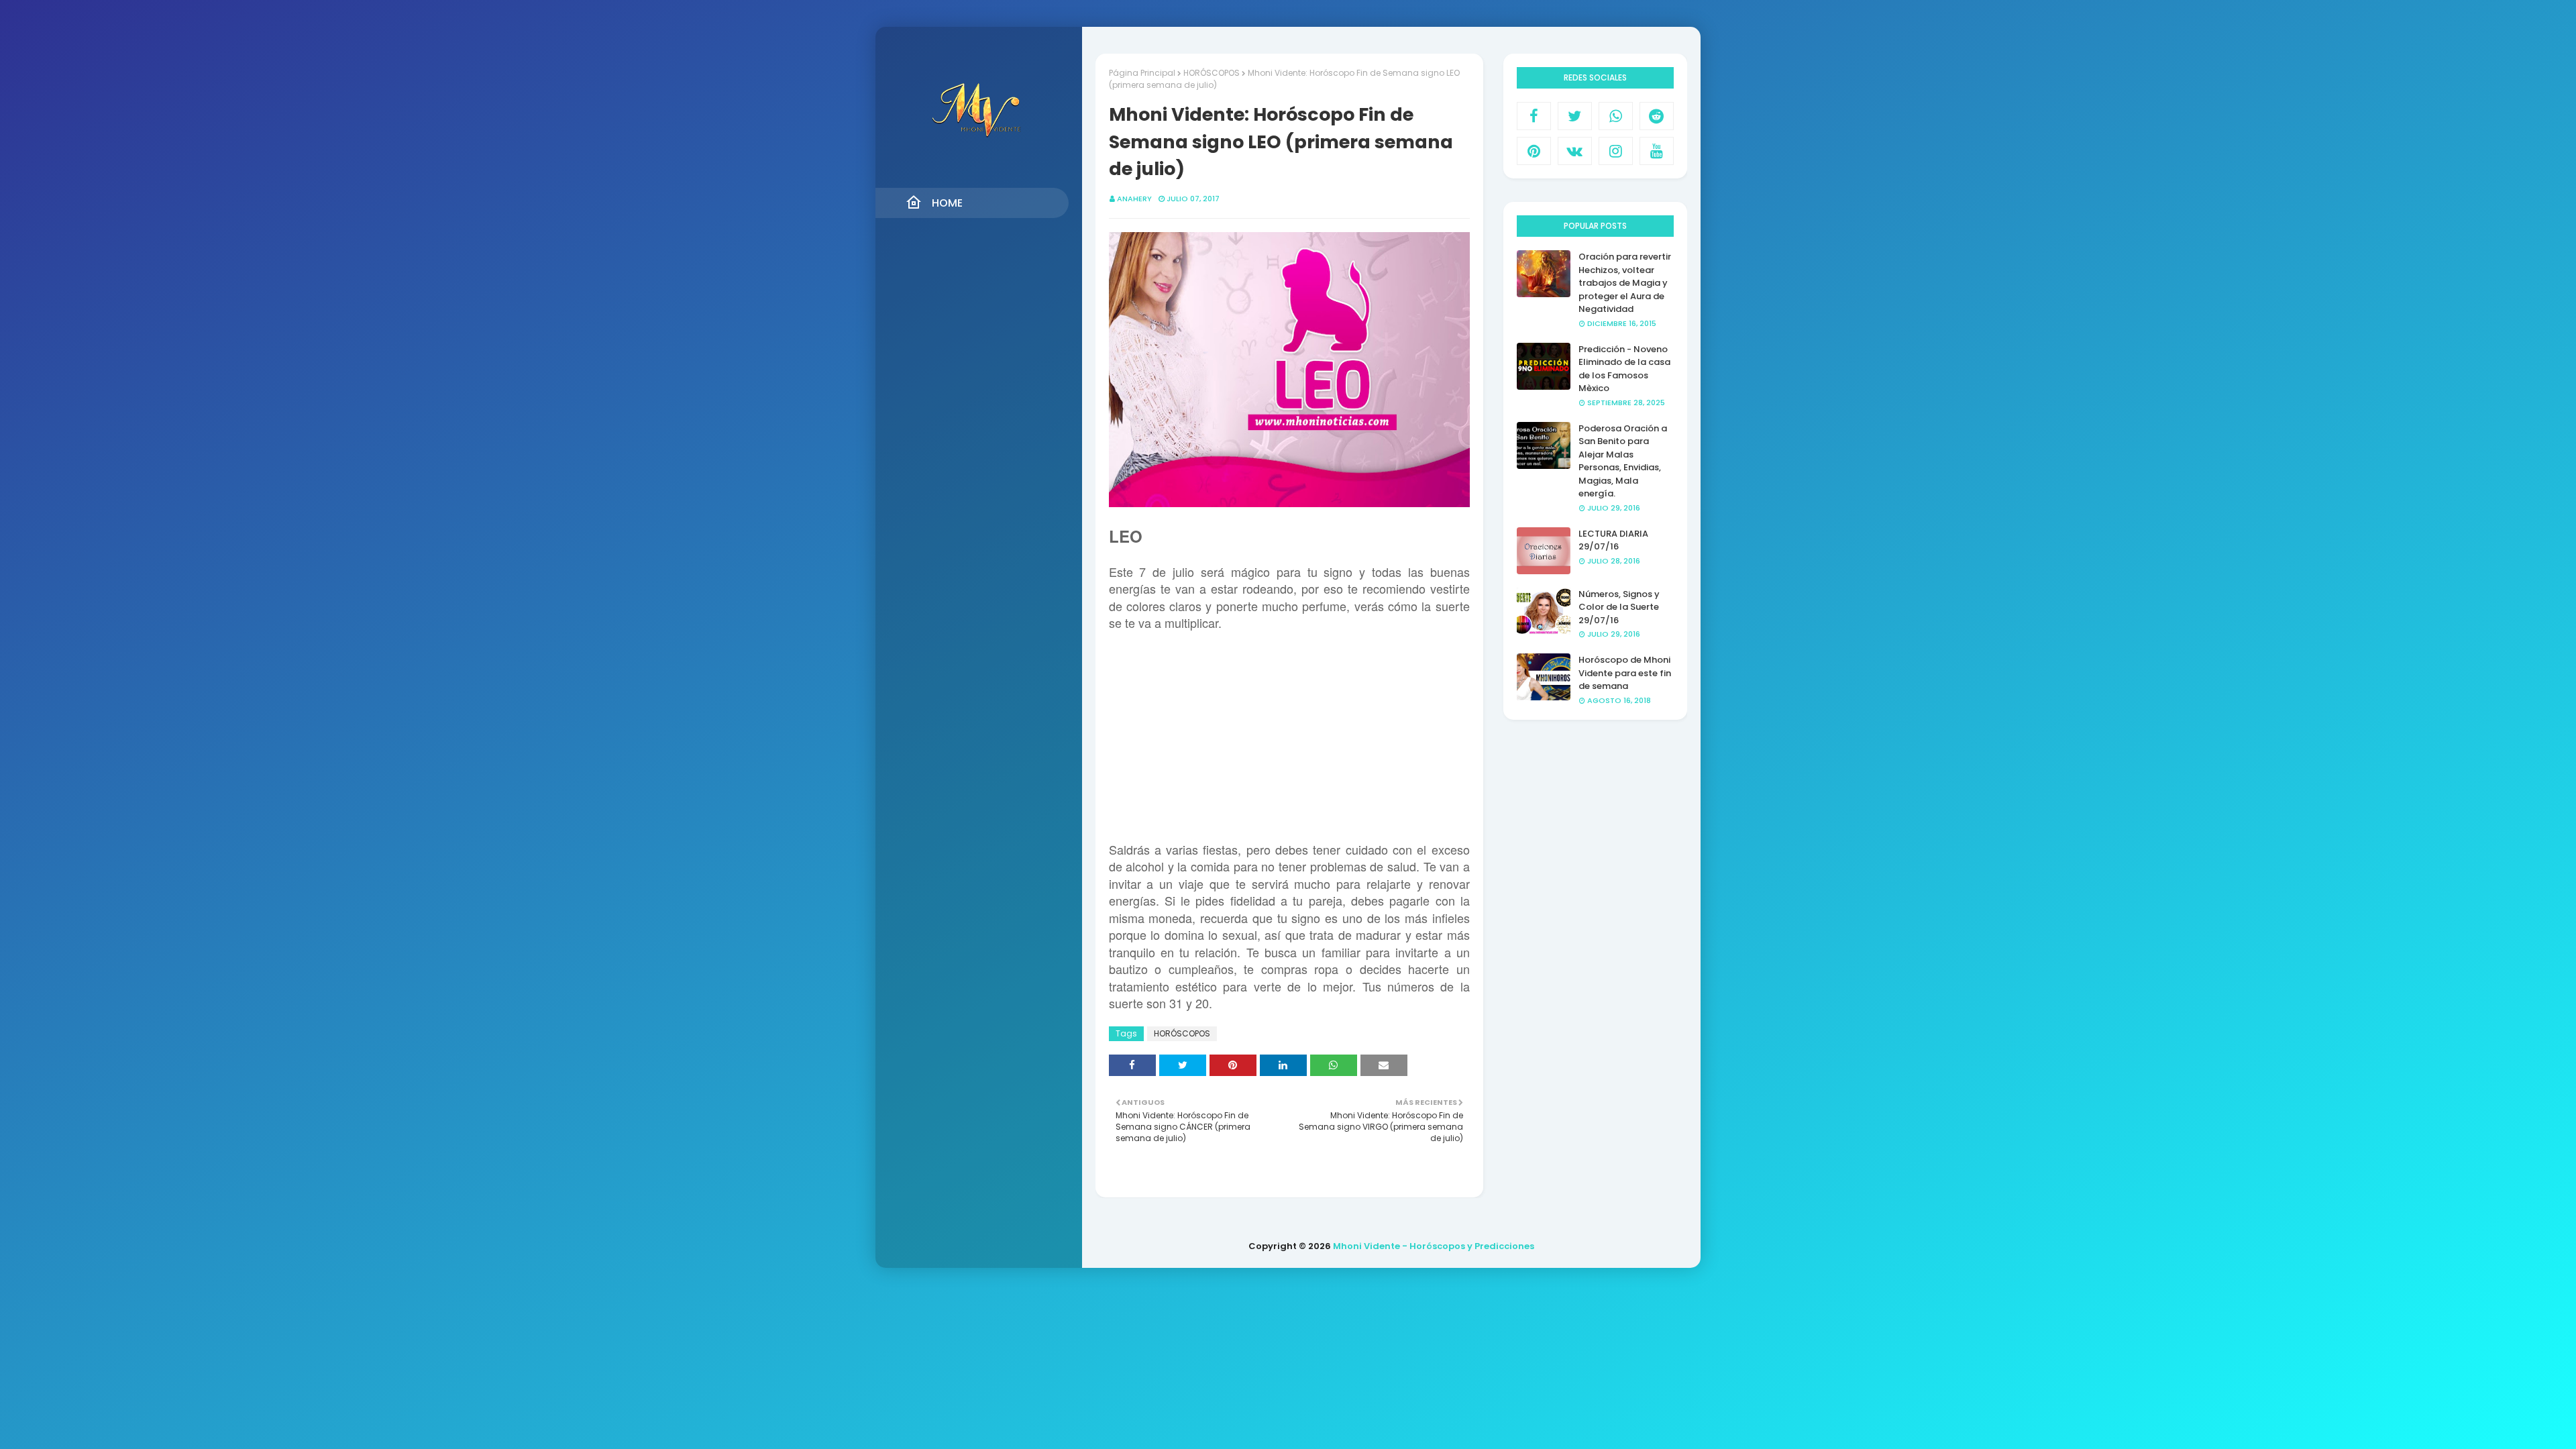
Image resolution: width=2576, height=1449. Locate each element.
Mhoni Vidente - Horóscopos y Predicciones (1434, 1246)
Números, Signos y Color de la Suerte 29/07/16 (1619, 607)
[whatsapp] (1616, 116)
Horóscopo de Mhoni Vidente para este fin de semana (1625, 673)
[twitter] (1575, 116)
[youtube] (1657, 151)
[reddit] (1657, 116)
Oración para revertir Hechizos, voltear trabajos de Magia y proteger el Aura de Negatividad (1625, 283)
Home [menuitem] (947, 203)
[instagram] (1616, 151)
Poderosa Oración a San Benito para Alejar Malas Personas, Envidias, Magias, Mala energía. (1623, 461)
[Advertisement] (1289, 743)
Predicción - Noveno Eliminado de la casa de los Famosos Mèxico (1624, 369)
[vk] (1575, 151)
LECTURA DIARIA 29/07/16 (1613, 540)
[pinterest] (1534, 151)
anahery (1134, 199)
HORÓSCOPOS (1212, 73)
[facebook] (1534, 116)
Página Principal (1142, 73)
